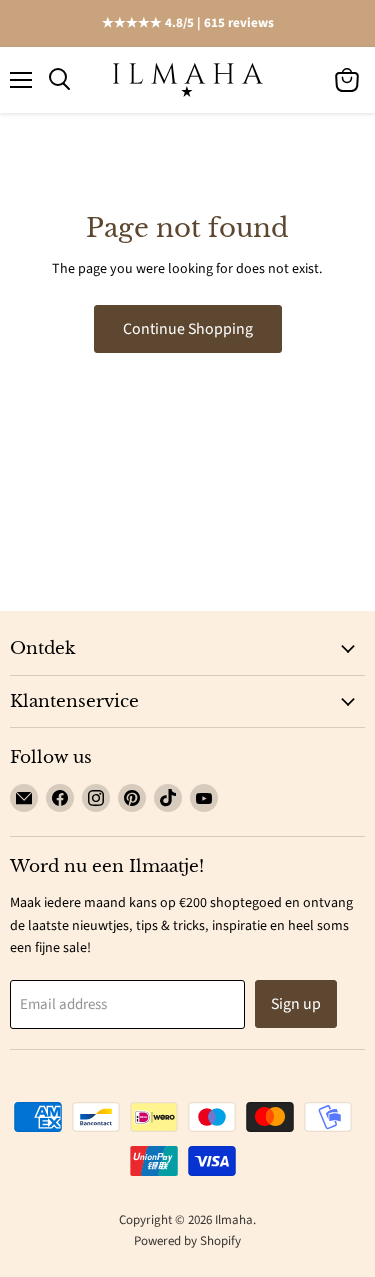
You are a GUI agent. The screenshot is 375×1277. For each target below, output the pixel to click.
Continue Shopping (188, 329)
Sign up (296, 1004)
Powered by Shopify (187, 1241)
